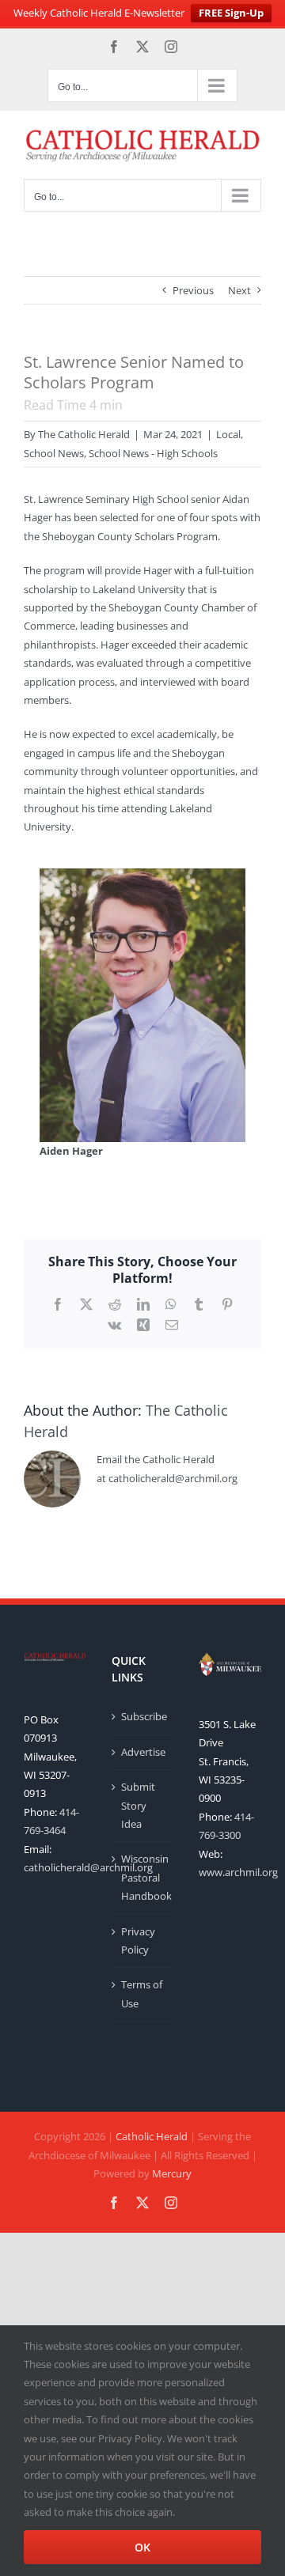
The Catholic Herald (84, 434)
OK (142, 2547)
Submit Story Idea (138, 1805)
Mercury (172, 2173)
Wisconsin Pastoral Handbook (144, 1877)
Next (239, 290)
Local (228, 434)
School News (54, 453)
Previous (193, 290)
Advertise (143, 1752)
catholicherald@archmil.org (88, 1867)
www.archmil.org (238, 1872)
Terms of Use (142, 1993)
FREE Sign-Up (231, 13)
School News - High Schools (153, 453)
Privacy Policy (138, 1941)
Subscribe (144, 1716)
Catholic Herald (152, 2136)
